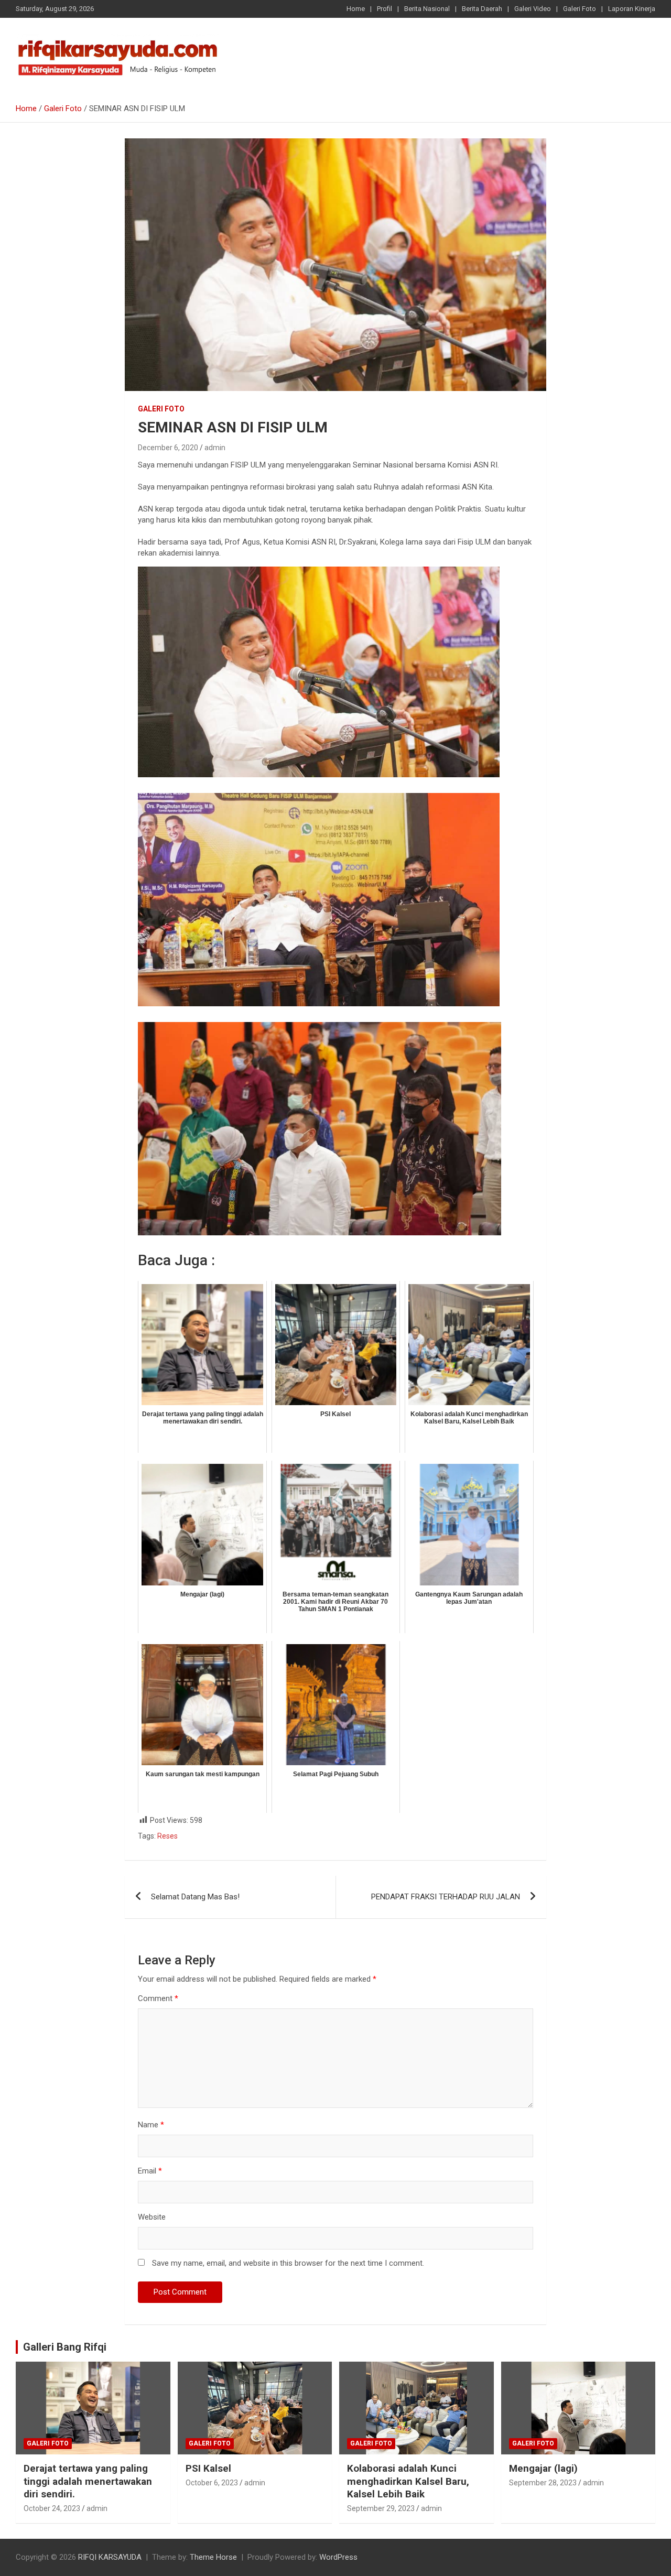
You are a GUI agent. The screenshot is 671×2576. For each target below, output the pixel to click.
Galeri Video (533, 9)
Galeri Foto (580, 9)
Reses (167, 1836)
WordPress (338, 2557)
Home (356, 9)
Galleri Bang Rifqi (65, 2347)
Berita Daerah (482, 9)
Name (151, 2125)
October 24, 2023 (52, 2508)
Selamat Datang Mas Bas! (195, 1897)
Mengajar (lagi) (543, 2468)
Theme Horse (213, 2557)
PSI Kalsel (208, 2468)
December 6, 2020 (168, 448)
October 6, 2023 (212, 2483)
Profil (385, 9)
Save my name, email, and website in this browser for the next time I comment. (288, 2263)
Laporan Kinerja (632, 9)
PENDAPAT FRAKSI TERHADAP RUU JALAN (446, 1897)
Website (152, 2217)
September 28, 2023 (543, 2483)
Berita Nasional (427, 9)
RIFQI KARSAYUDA (110, 2557)
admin (215, 448)
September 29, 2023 (381, 2508)
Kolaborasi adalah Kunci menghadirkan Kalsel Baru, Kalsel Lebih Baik (408, 2481)
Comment (158, 1998)
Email (150, 2171)
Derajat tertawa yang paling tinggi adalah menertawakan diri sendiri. (88, 2481)
